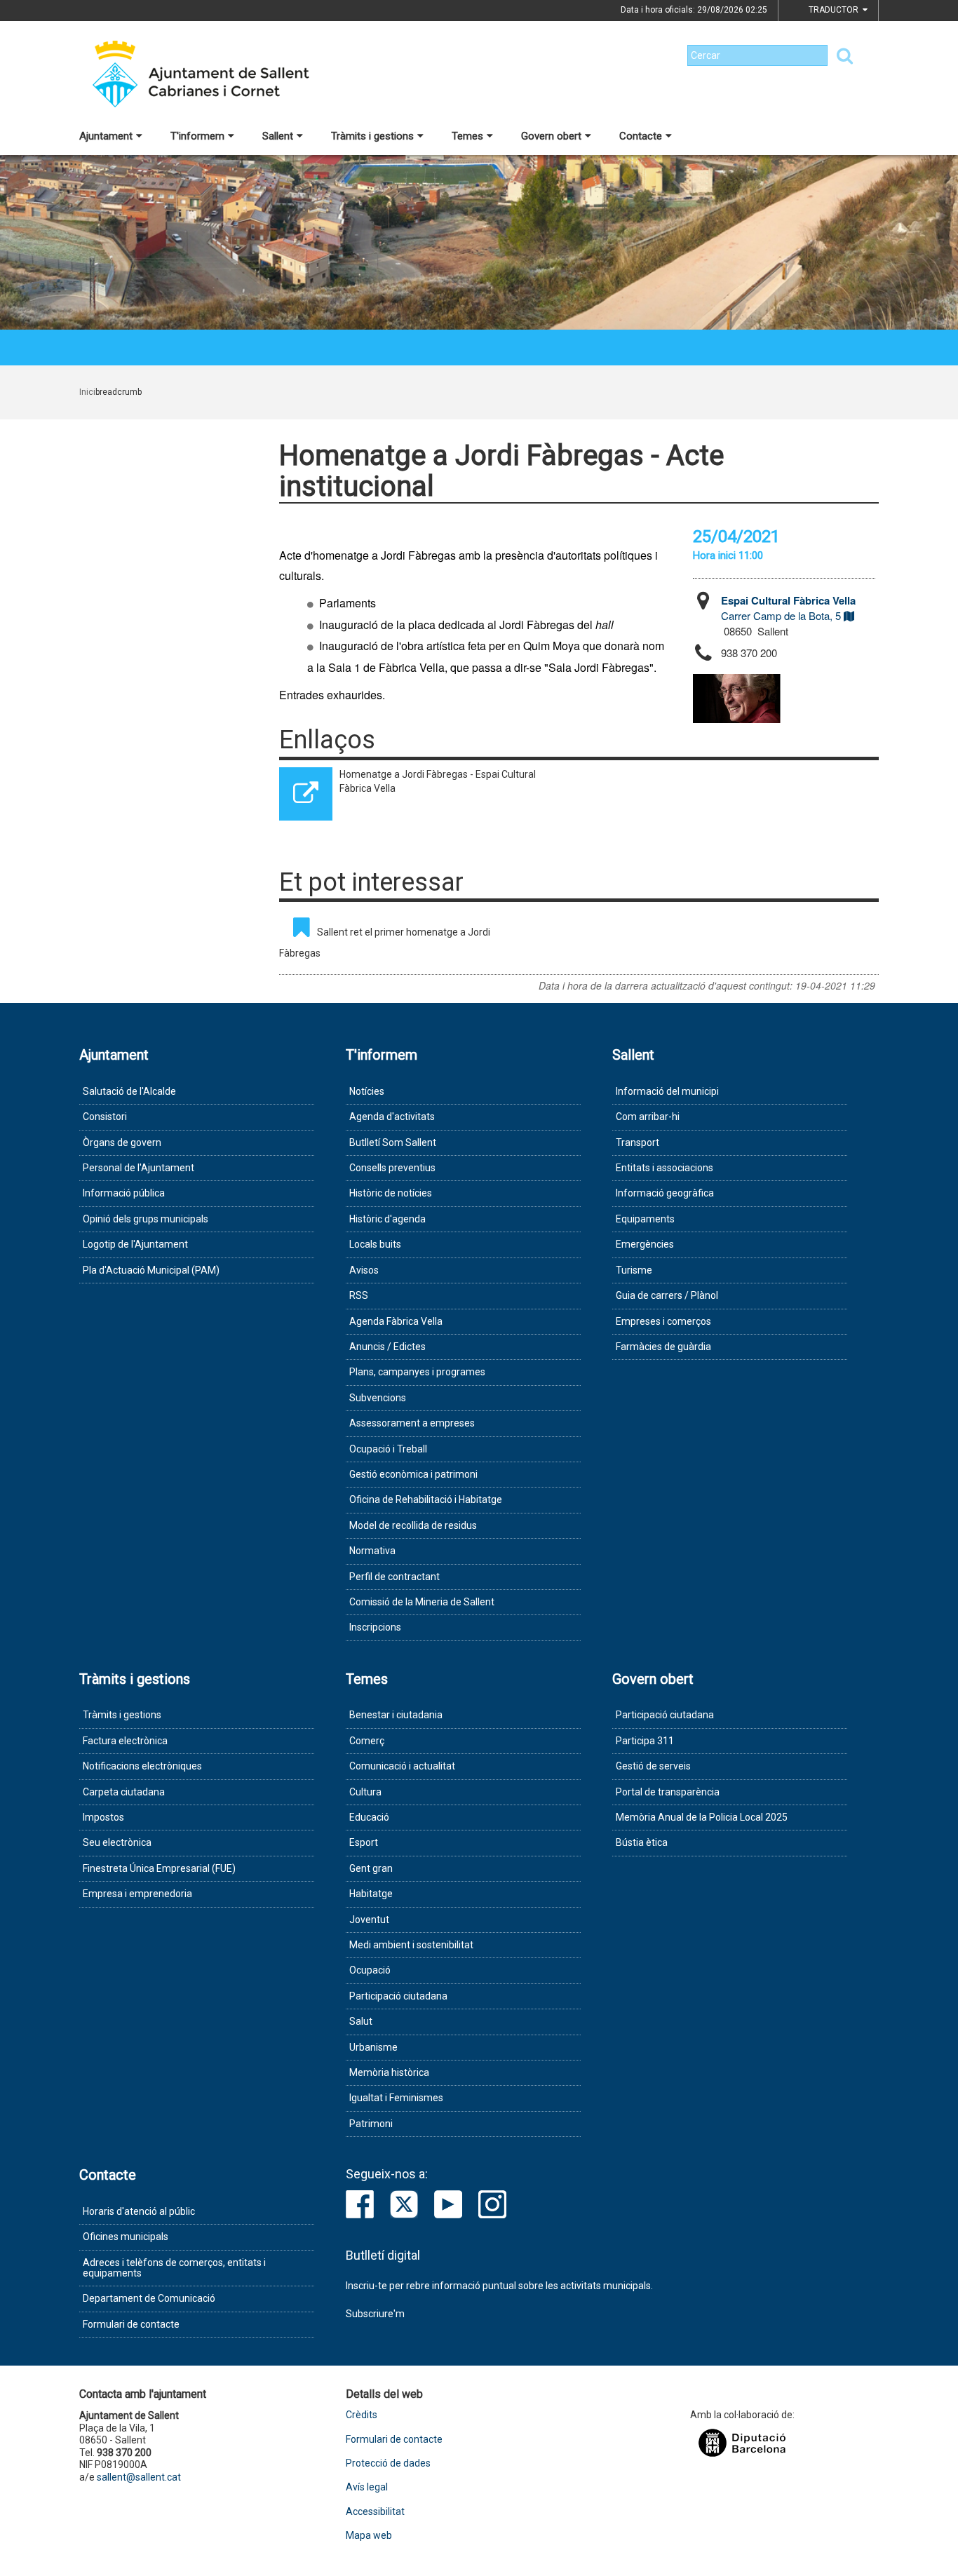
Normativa (372, 1551)
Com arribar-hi (648, 1117)
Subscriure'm (375, 2314)
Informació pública (124, 1193)
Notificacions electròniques (142, 1766)
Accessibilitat (375, 2512)
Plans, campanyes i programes (417, 1372)
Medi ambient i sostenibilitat (411, 1945)
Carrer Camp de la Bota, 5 (788, 608)
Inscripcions (375, 1627)
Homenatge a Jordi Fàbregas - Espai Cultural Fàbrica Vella (438, 781)
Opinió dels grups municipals (146, 1219)
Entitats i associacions (664, 1168)
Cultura (365, 1792)
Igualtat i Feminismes (396, 2098)
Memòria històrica (389, 2072)
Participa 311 (645, 1741)
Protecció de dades (388, 2463)
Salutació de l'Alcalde (129, 1091)
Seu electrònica (117, 1842)
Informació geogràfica (665, 1193)
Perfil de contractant (394, 1577)
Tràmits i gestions (372, 136)
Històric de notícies (391, 1193)
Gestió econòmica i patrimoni (413, 1474)
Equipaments (645, 1219)
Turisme (634, 1270)
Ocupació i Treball (388, 1449)
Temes (467, 136)
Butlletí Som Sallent (393, 1142)
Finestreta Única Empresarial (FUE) (159, 1868)
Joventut (369, 1920)
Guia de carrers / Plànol (667, 1295)
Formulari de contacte (131, 2324)
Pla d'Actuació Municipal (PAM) (151, 1270)
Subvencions (378, 1398)
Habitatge (371, 1894)
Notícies (367, 1091)
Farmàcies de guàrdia (663, 1347)
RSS (359, 1295)
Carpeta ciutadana (124, 1792)
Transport (637, 1142)
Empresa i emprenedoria (137, 1894)
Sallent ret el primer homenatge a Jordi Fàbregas (385, 943)
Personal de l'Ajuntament (139, 1168)
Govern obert (551, 136)
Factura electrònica (125, 1741)
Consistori (105, 1117)
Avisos (364, 1270)
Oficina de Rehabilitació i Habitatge (426, 1499)
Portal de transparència (668, 1792)
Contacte (641, 136)
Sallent (278, 136)
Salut (361, 2021)
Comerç (367, 1741)
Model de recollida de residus (413, 1525)
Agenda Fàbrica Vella (396, 1321)
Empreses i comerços (663, 1321)
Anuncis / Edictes (387, 1347)
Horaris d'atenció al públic (139, 2211)
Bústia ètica (642, 1842)
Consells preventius (392, 1168)
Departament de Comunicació (149, 2298)
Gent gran (371, 1868)
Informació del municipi (667, 1091)
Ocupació (370, 1970)
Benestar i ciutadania (396, 1715)
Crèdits (362, 2415)
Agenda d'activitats (392, 1117)
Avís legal (367, 2487)
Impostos (103, 1817)
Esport (364, 1842)
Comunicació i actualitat (402, 1766)
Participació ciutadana (398, 1996)
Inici (87, 392)
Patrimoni (371, 2124)
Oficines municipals (126, 2237)
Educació (369, 1817)
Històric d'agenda (387, 1219)
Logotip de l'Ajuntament (135, 1244)
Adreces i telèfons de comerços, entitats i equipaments (174, 2268)
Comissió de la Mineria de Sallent (422, 1602)
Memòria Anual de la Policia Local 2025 (702, 1817)
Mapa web (369, 2536)
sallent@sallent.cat (139, 2477)
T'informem (197, 136)
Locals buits (375, 1244)
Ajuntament (106, 136)
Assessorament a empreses (412, 1423)
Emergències (645, 1244)
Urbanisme (373, 2047)
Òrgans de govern (122, 1142)
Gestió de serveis (653, 1766)
